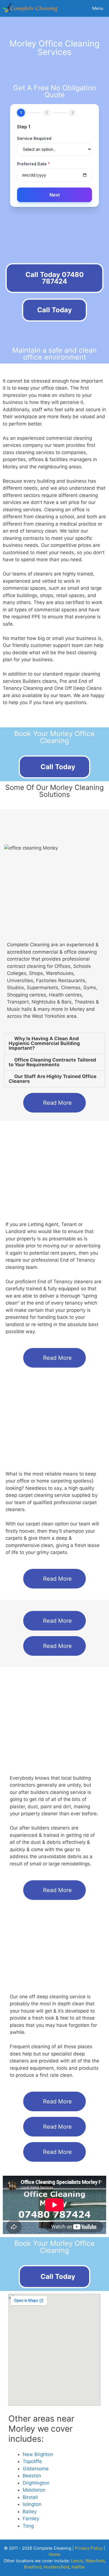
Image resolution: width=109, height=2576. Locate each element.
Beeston (32, 2476)
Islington (32, 2504)
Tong (28, 2526)
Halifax (78, 2567)
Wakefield (95, 2561)
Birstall (30, 2497)
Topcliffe (32, 2461)
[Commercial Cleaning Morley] (31, 8)
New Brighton (38, 2454)
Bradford (33, 2567)
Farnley (31, 2519)
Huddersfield (56, 2567)
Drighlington (36, 2483)
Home (54, 2554)
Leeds (77, 2561)
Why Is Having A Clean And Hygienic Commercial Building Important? (44, 1043)
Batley (30, 2512)
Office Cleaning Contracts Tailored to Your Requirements (52, 1062)
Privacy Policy (89, 2548)
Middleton (34, 2490)
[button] (54, 1043)
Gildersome (36, 2469)
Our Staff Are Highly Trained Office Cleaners (53, 1079)
